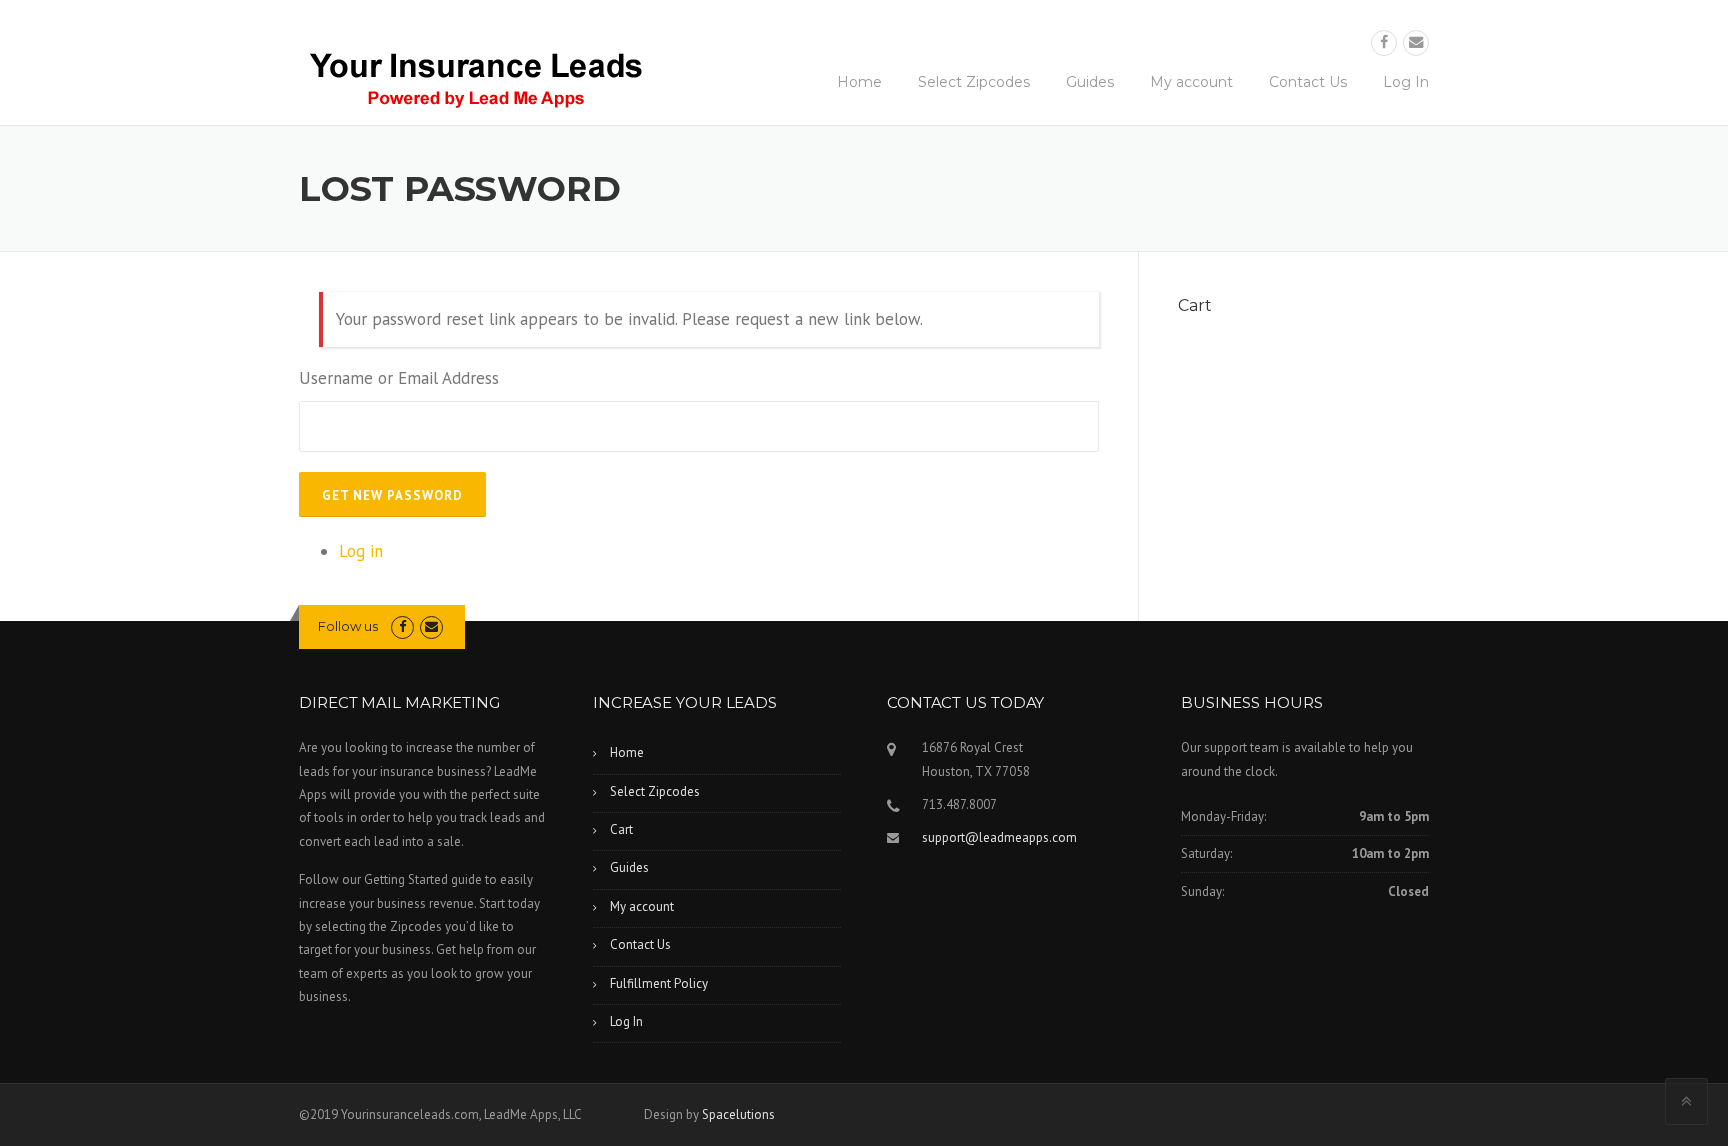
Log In (1406, 82)
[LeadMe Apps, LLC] (474, 73)
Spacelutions (738, 1114)
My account (1191, 82)
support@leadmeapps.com (999, 837)
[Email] (1416, 42)
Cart (621, 829)
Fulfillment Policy (659, 983)
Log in (361, 551)
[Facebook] (1384, 42)
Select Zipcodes (974, 82)
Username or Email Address (399, 378)
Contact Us (1308, 82)
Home (859, 82)
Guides (1090, 82)
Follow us (348, 626)
